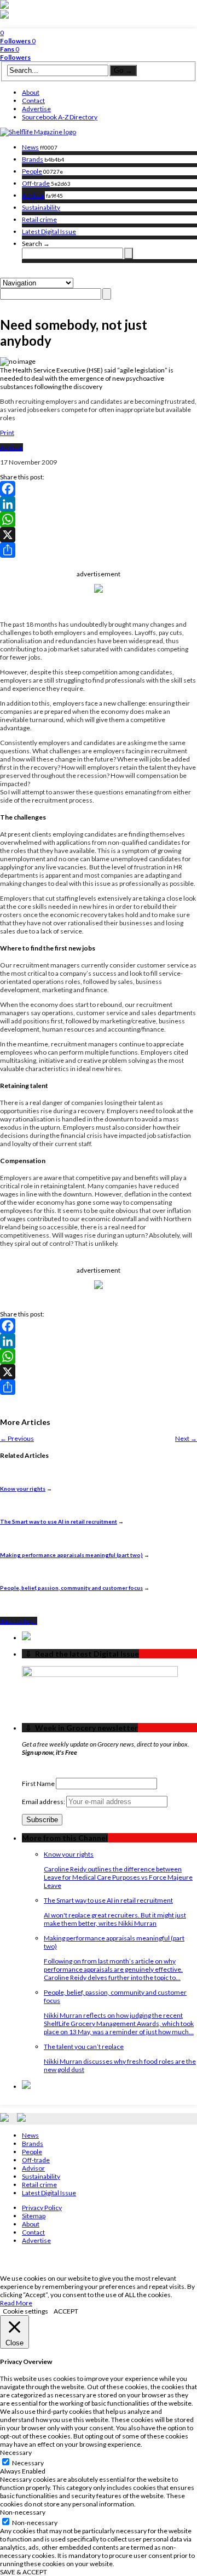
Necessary (28, 2463)
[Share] (99, 550)
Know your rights (23, 1489)
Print (7, 433)
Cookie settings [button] (25, 2311)
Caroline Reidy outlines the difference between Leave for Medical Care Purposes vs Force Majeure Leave (118, 1877)
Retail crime (39, 219)
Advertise (36, 109)
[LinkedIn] (99, 504)
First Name (38, 1784)
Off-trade (36, 183)
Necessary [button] (16, 2452)
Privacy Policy (42, 2208)
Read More (16, 2303)
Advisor (33, 195)
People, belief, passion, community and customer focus (71, 1588)
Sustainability (41, 207)
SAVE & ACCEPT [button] (24, 2572)
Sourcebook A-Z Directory (60, 117)
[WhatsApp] (99, 519)
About (31, 92)
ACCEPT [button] (66, 2311)
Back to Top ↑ (19, 1621)
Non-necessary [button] (23, 2512)
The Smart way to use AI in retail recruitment (59, 1521)
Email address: (44, 1802)
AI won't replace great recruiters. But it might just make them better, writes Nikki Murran (115, 1919)
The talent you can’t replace (84, 2047)
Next (186, 1438)
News (30, 147)
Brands (33, 159)
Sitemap (34, 2216)
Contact (33, 101)
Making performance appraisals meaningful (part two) (71, 1555)
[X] (99, 535)
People (32, 171)
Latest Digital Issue (49, 231)
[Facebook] (99, 489)
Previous (17, 1438)
